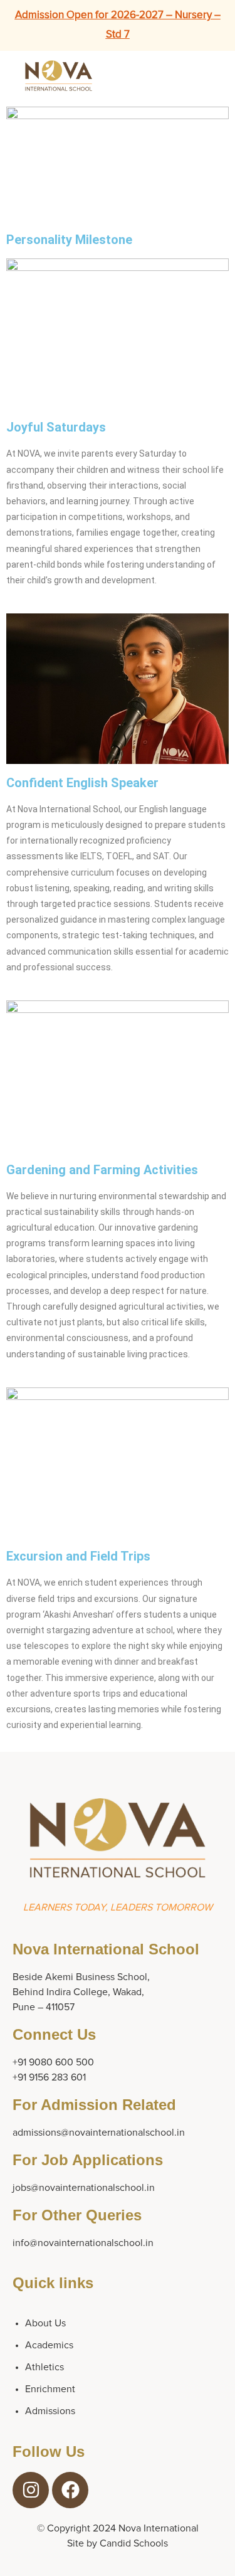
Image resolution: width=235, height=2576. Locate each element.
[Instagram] (31, 2490)
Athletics (44, 2367)
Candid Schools (134, 2543)
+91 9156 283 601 (49, 2077)
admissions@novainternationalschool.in (99, 2133)
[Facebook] (70, 2490)
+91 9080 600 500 (53, 2062)
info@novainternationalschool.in (83, 2243)
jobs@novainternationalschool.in (84, 2188)
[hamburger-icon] (186, 76)
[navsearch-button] (217, 73)
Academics (49, 2345)
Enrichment (50, 2389)
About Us (45, 2323)
